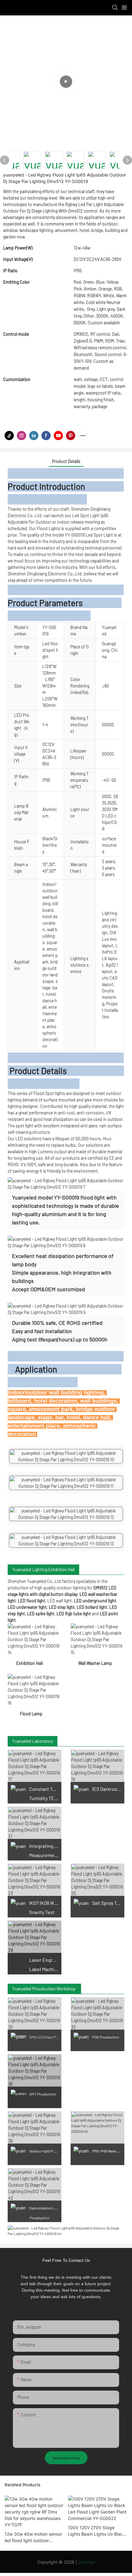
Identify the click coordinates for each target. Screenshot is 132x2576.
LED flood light (31, 1601)
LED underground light (95, 1601)
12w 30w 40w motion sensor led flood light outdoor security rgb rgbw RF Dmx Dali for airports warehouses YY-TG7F (33, 2537)
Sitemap (87, 2562)
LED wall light (60, 1601)
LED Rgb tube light (73, 1614)
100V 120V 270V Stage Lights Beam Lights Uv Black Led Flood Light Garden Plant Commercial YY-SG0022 (97, 2531)
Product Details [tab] (66, 461)
